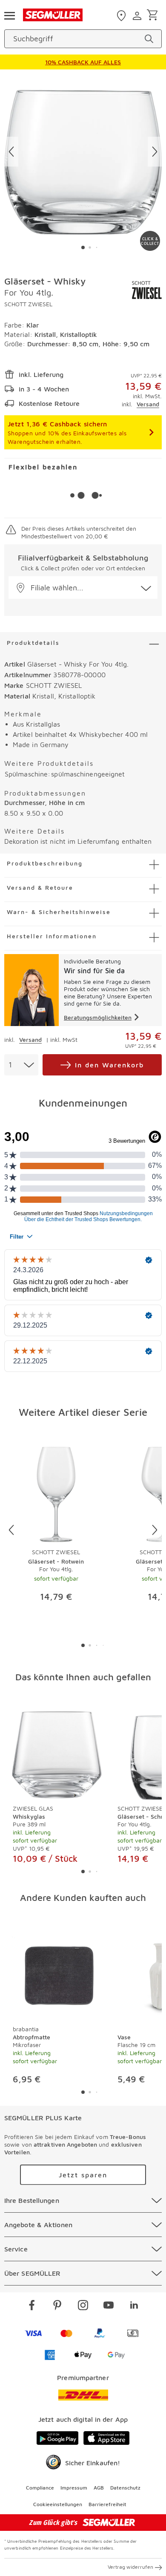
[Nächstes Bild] (155, 152)
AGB (99, 2488)
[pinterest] (57, 2306)
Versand (148, 404)
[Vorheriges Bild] (11, 152)
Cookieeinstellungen (58, 2504)
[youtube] (109, 2306)
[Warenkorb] (154, 16)
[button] (83, 588)
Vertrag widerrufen (130, 2567)
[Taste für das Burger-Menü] (9, 15)
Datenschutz (125, 2488)
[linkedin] (134, 2306)
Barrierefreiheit (107, 2504)
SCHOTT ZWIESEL (28, 304)
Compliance (40, 2488)
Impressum (74, 2488)
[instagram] (83, 2306)
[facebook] (32, 2306)
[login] (138, 16)
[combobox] (21, 1065)
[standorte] (122, 16)
